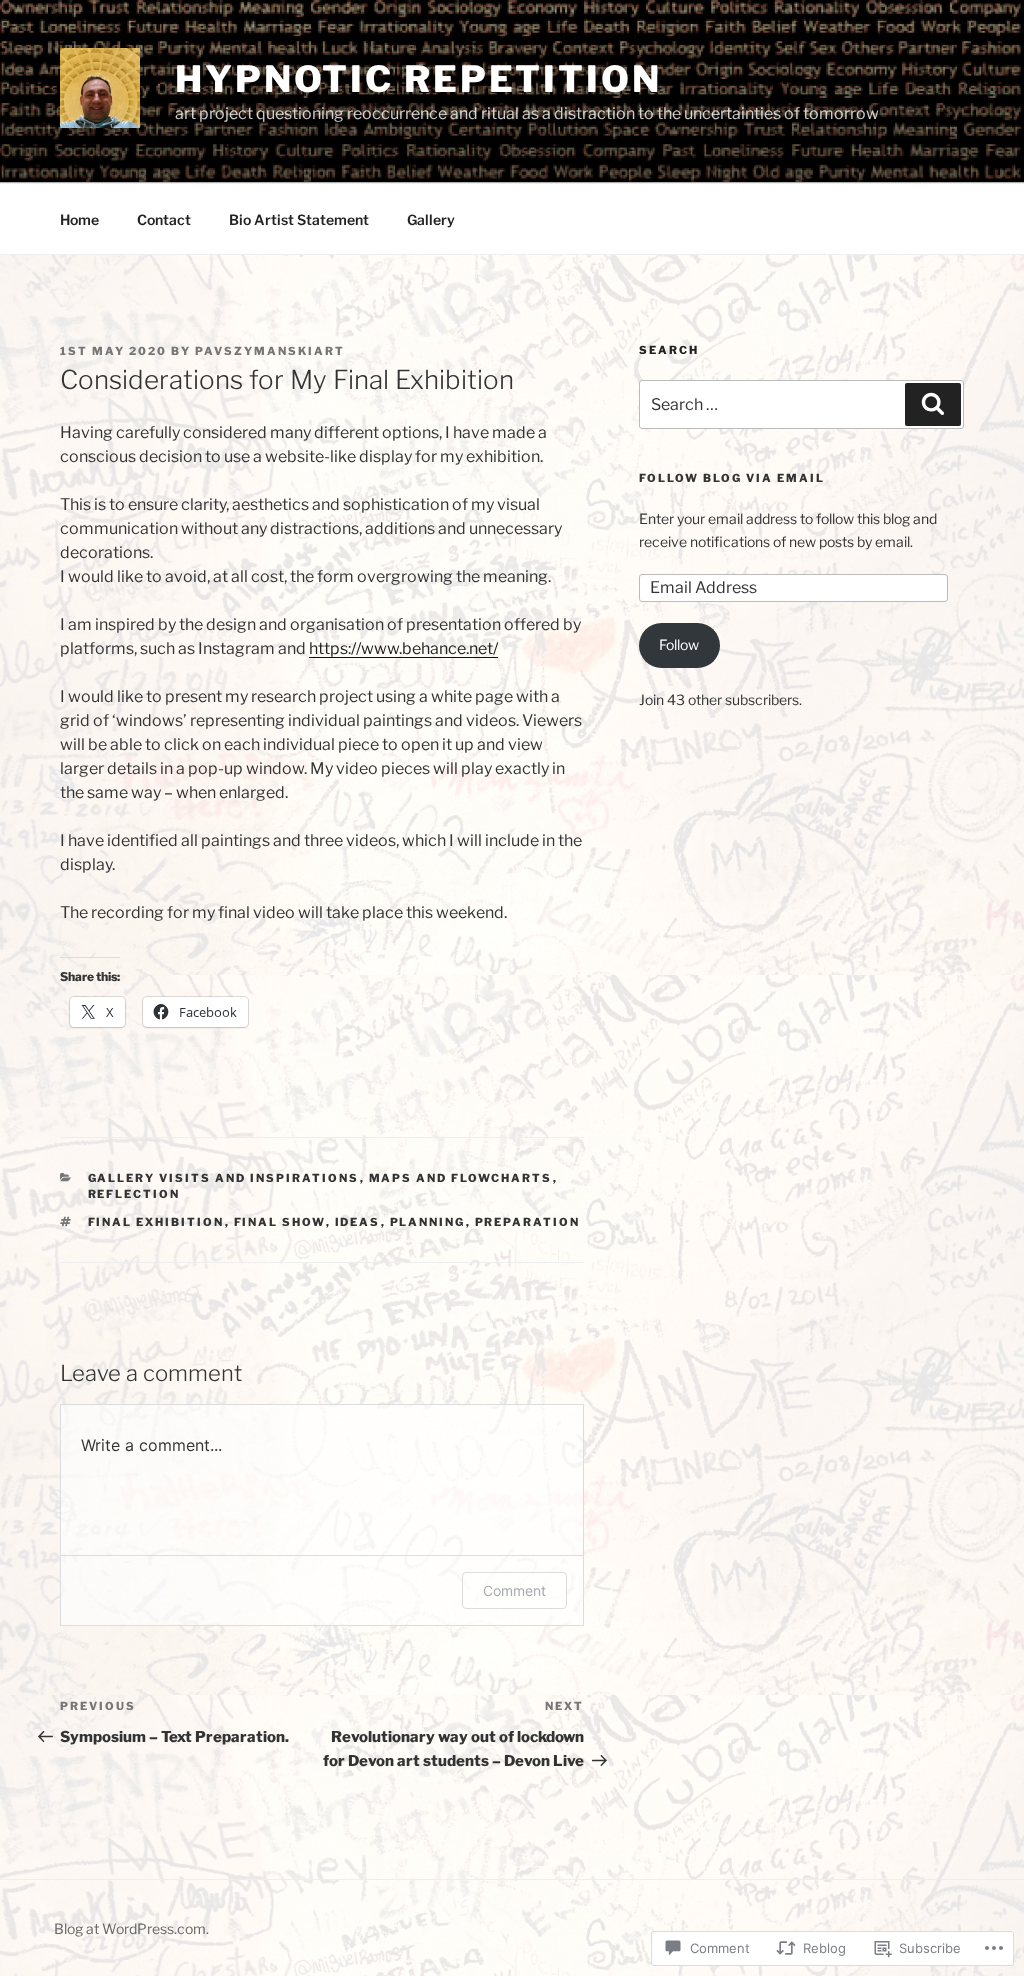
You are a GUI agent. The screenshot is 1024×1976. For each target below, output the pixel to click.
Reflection (134, 1194)
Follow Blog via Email (732, 478)
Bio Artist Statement (299, 219)
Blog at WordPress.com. (131, 1928)
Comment (514, 1590)
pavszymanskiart (270, 351)
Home (79, 219)
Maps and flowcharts (461, 1178)
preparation (528, 1222)
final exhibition (156, 1222)
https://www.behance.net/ (403, 648)
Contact (164, 219)
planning (428, 1222)
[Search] (933, 404)
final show (280, 1222)
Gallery (431, 219)
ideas (358, 1222)
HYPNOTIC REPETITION (418, 79)
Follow (679, 644)
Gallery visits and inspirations (224, 1178)
